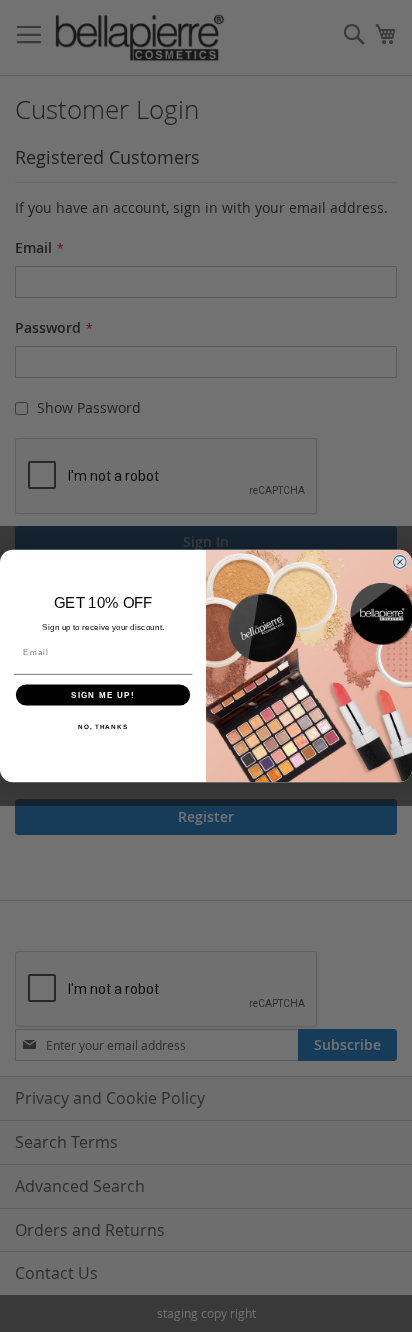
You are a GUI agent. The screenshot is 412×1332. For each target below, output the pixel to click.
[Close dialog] (400, 562)
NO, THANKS (103, 726)
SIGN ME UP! (103, 694)
